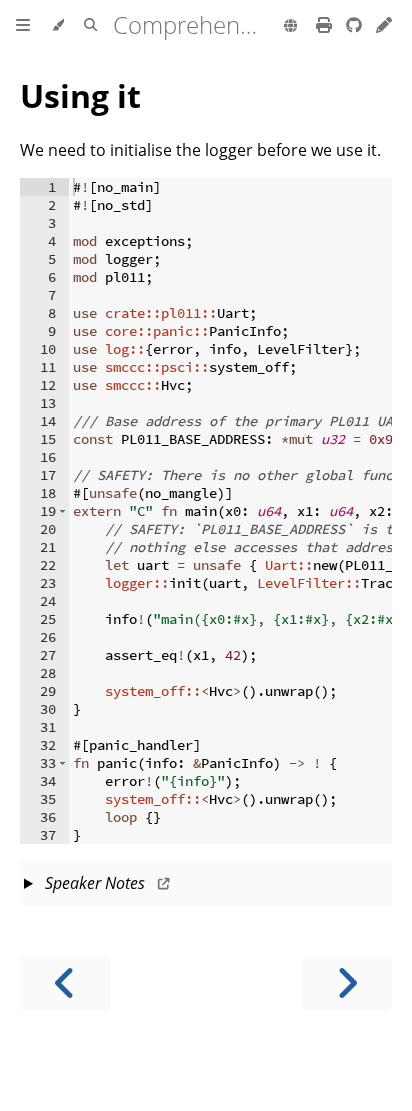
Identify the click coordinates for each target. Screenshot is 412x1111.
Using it (80, 95)
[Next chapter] (347, 983)
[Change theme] (57, 26)
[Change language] (290, 27)
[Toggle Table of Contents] (23, 26)
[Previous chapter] (65, 983)
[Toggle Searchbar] (90, 26)
